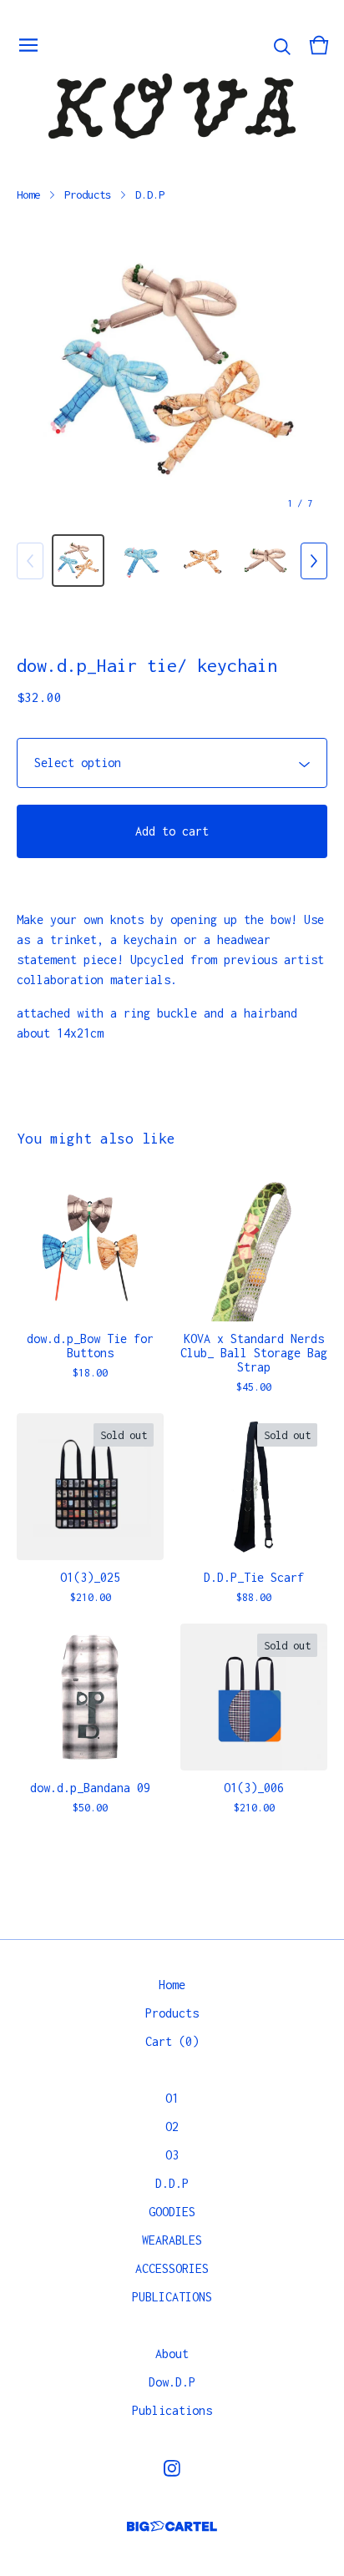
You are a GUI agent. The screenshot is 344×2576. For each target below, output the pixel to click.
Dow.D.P (172, 2382)
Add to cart (172, 831)
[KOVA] (172, 106)
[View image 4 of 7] (266, 561)
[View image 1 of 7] (78, 561)
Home (28, 194)
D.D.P (150, 194)
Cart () (172, 2041)
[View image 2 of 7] (141, 561)
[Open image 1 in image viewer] (172, 369)
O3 (172, 2155)
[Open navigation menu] (28, 45)
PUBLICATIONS (172, 2297)
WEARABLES (172, 2240)
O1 (172, 2098)
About (172, 2354)
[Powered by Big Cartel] (172, 2526)
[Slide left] (30, 561)
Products (88, 194)
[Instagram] (172, 2468)
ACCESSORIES (172, 2268)
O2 (172, 2126)
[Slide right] (314, 561)
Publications (172, 2410)
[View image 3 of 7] (203, 561)
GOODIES (172, 2212)
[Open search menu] (282, 45)
